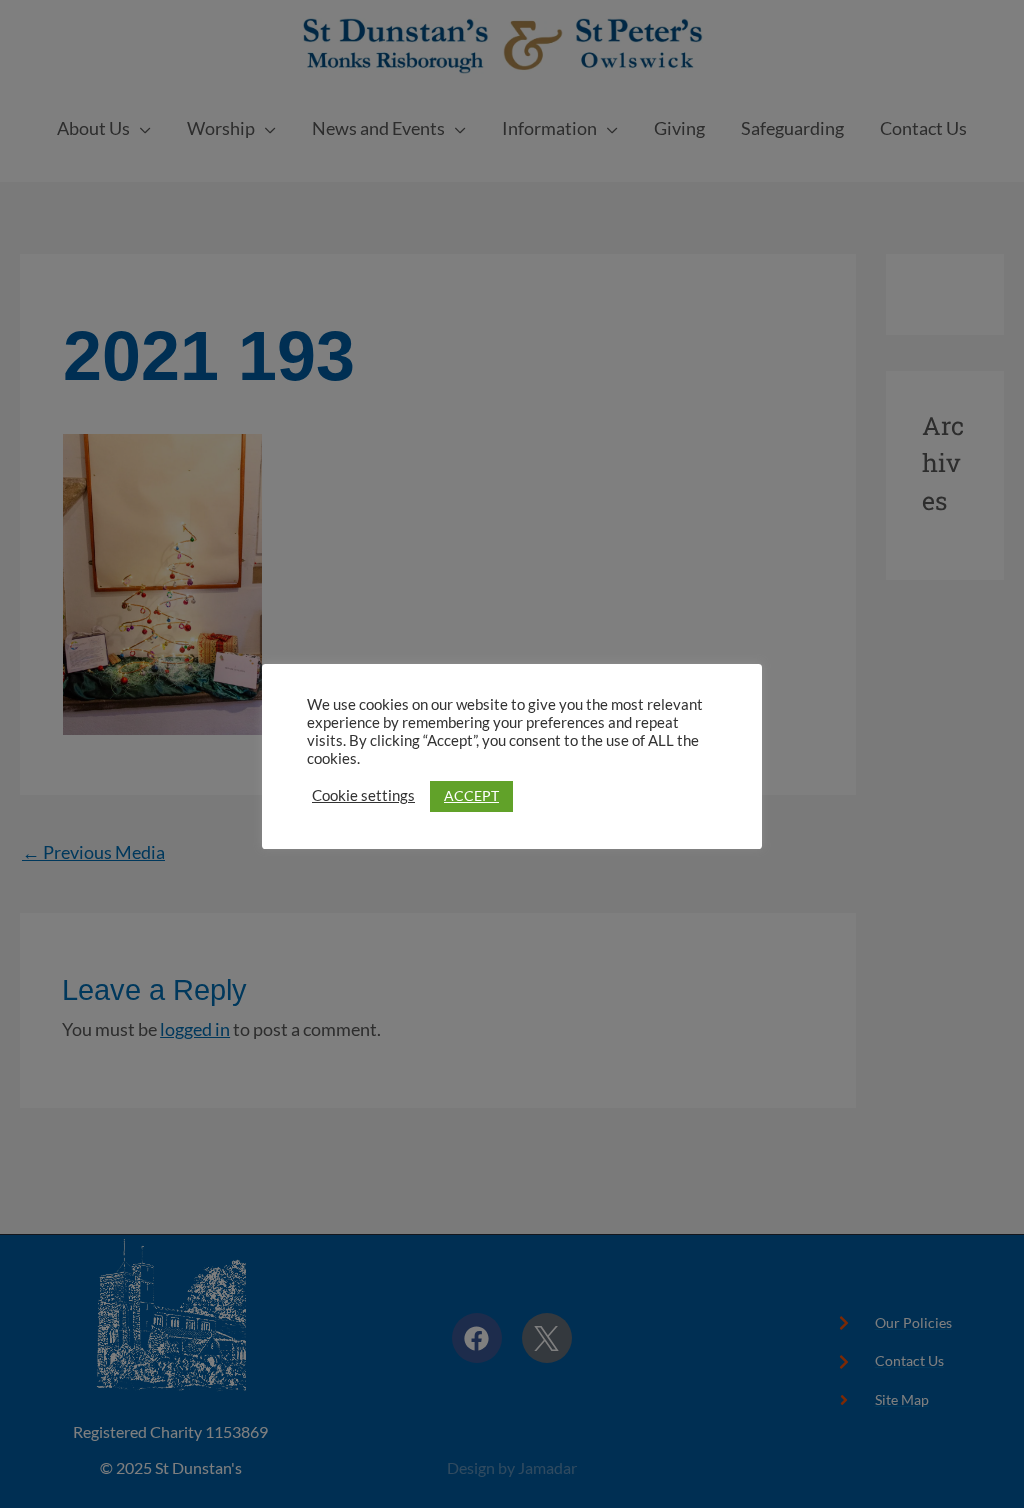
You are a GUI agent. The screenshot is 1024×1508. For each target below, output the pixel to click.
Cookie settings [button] (363, 795)
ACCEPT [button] (471, 795)
